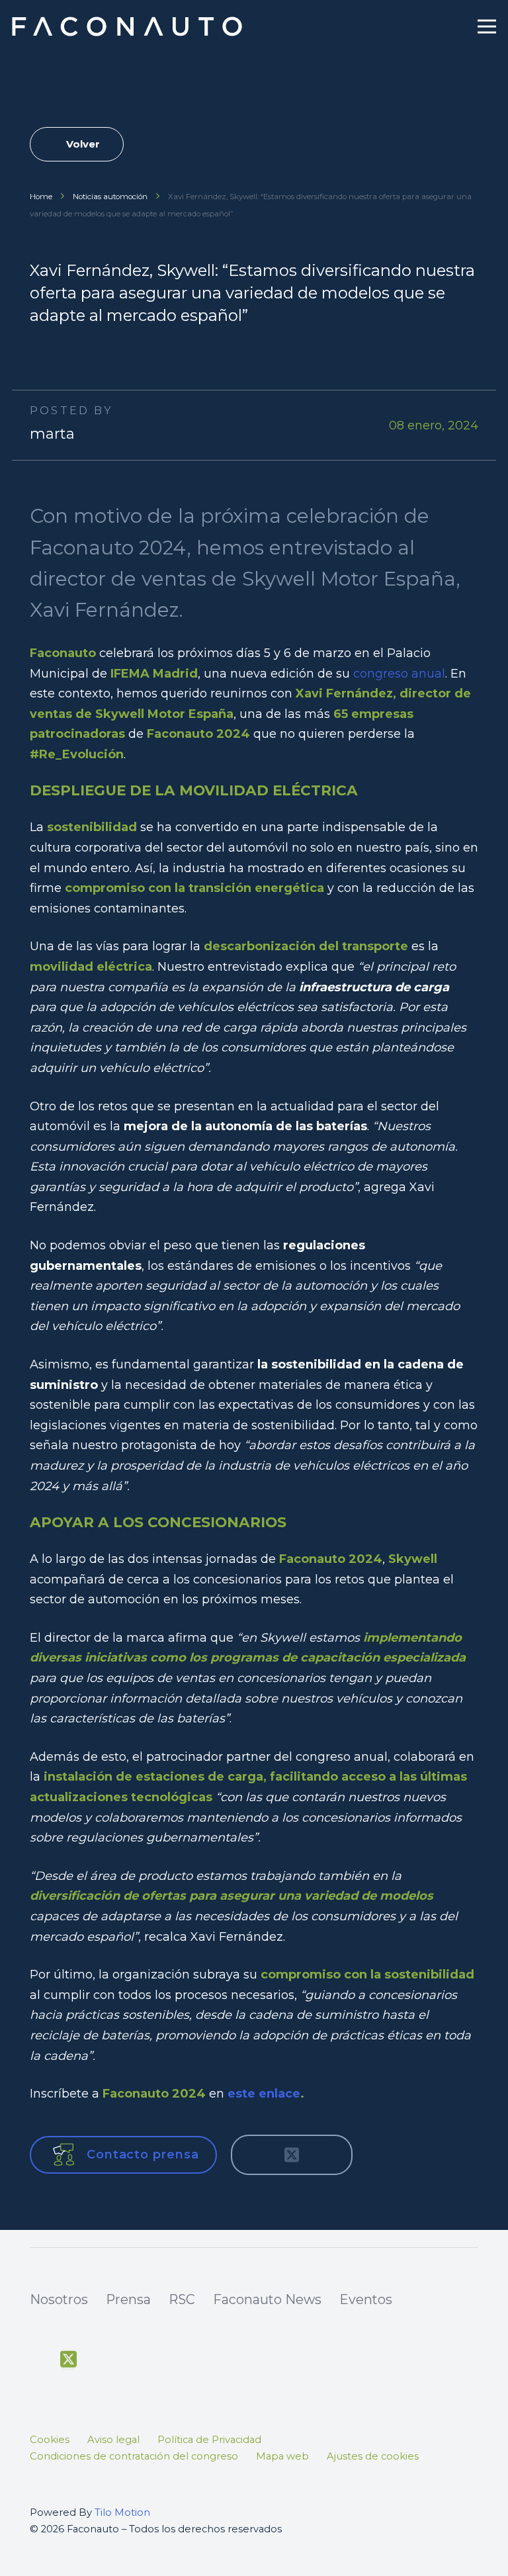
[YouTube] (99, 2360)
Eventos (366, 2299)
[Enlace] (129, 26)
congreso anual (399, 674)
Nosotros (59, 2299)
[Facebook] (38, 2360)
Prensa (128, 2299)
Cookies (50, 2440)
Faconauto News (267, 2299)
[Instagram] (130, 2361)
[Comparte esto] (256, 2154)
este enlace (264, 2094)
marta (52, 434)
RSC (182, 2299)
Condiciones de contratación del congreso (134, 2456)
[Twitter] (68, 2360)
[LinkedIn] (160, 2360)
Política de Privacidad (209, 2440)
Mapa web (282, 2456)
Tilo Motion (122, 2512)
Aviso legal (113, 2440)
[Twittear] (292, 2154)
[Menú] (487, 26)
